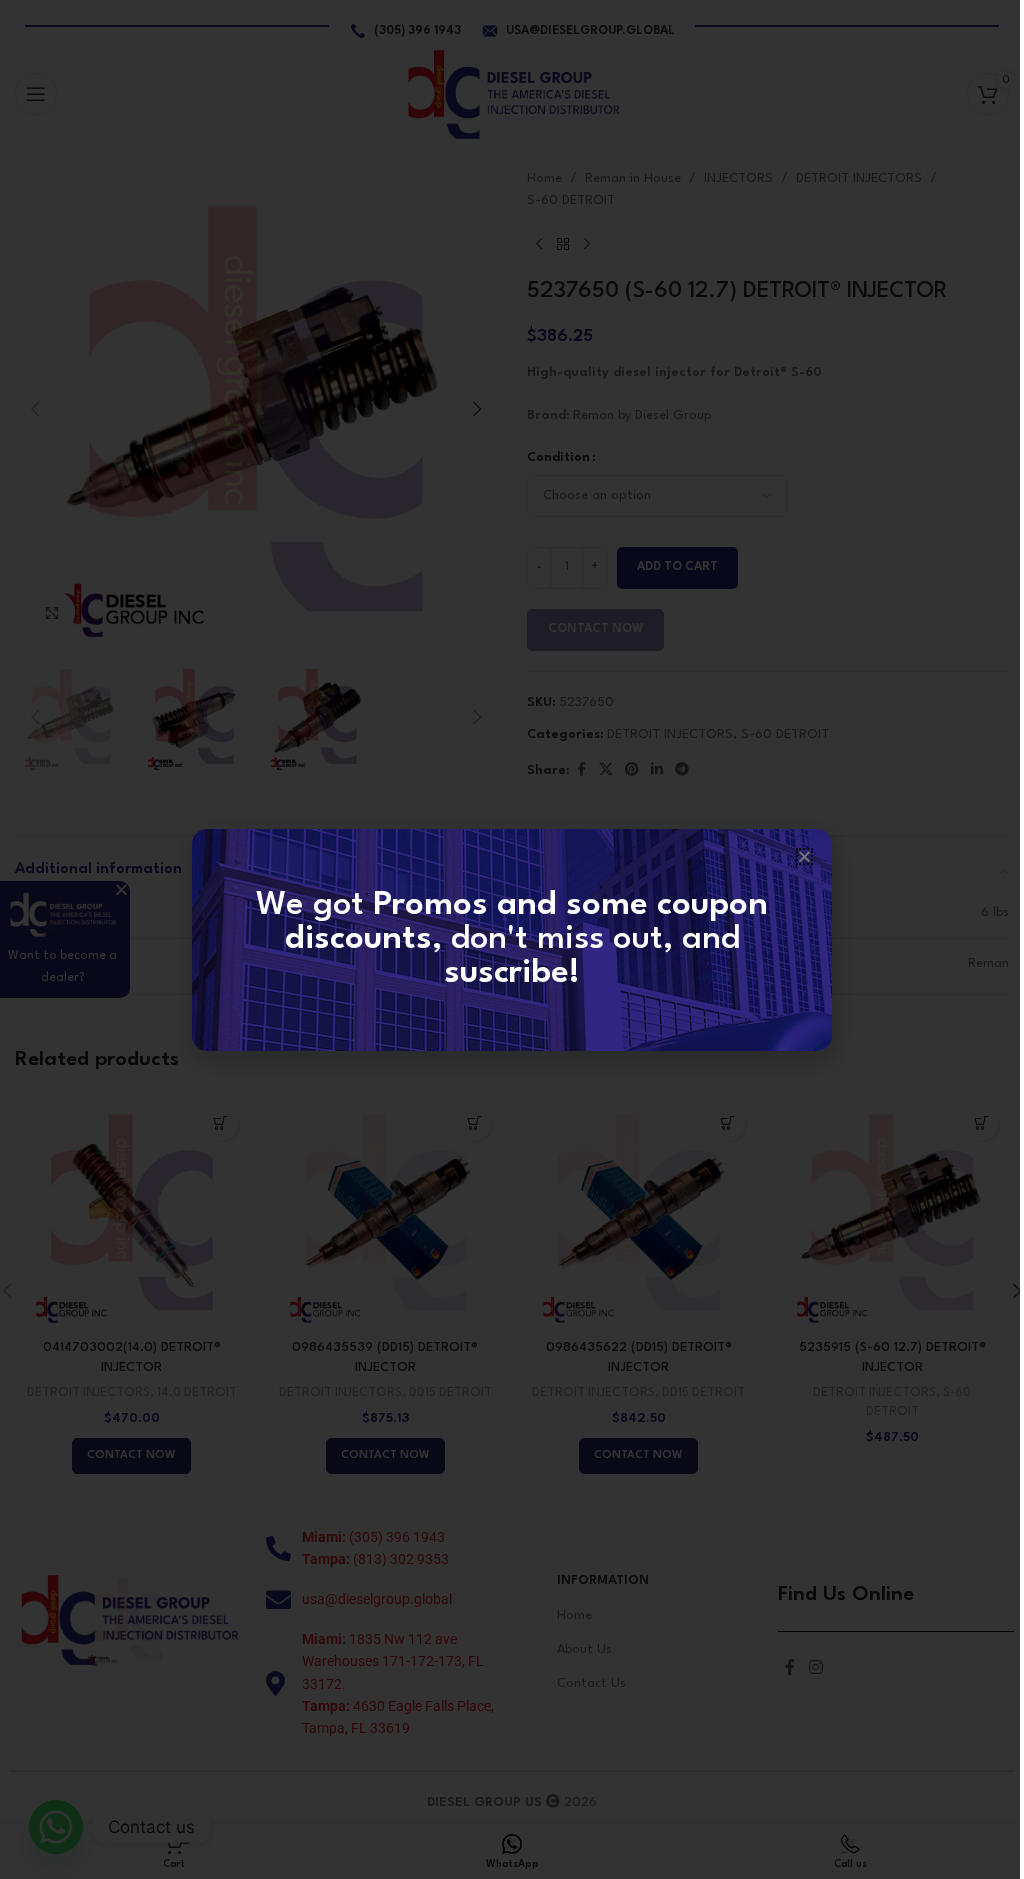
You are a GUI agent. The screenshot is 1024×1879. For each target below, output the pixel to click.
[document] (512, 939)
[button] (804, 856)
